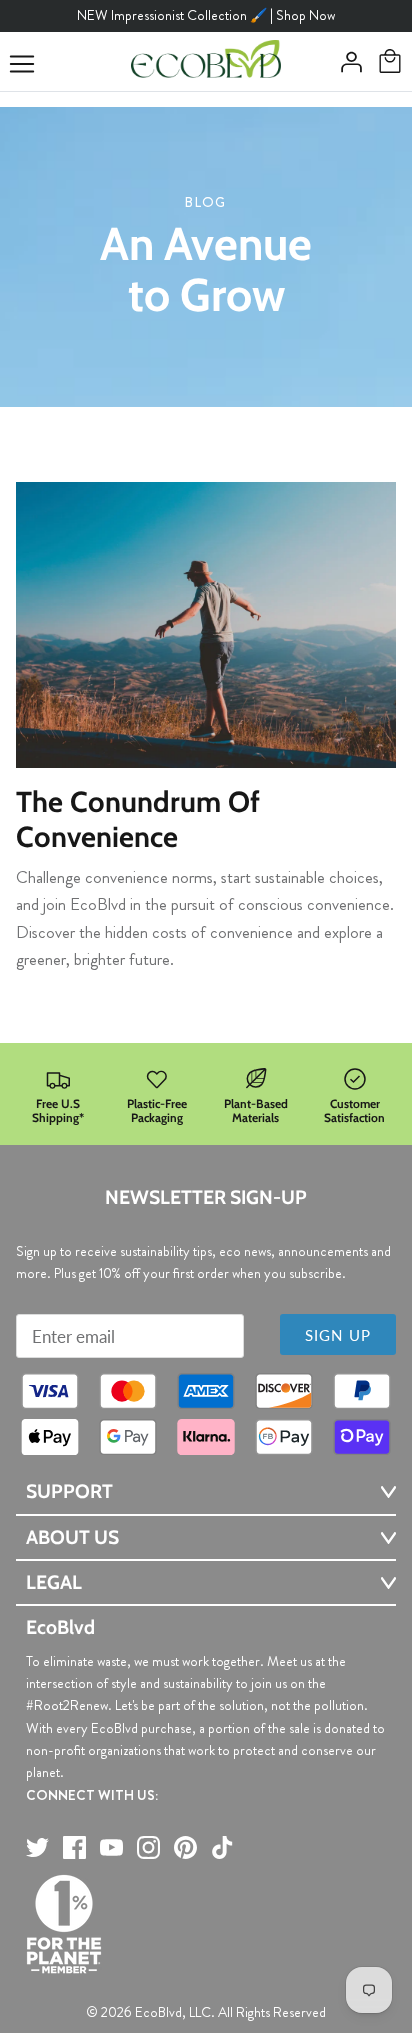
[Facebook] (74, 1847)
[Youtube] (111, 1847)
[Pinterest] (185, 1847)
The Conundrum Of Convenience (138, 819)
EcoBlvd (158, 2012)
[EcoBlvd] (206, 62)
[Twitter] (37, 1847)
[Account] (346, 62)
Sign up (338, 1335)
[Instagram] (148, 1847)
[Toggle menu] (22, 64)
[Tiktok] (222, 1847)
